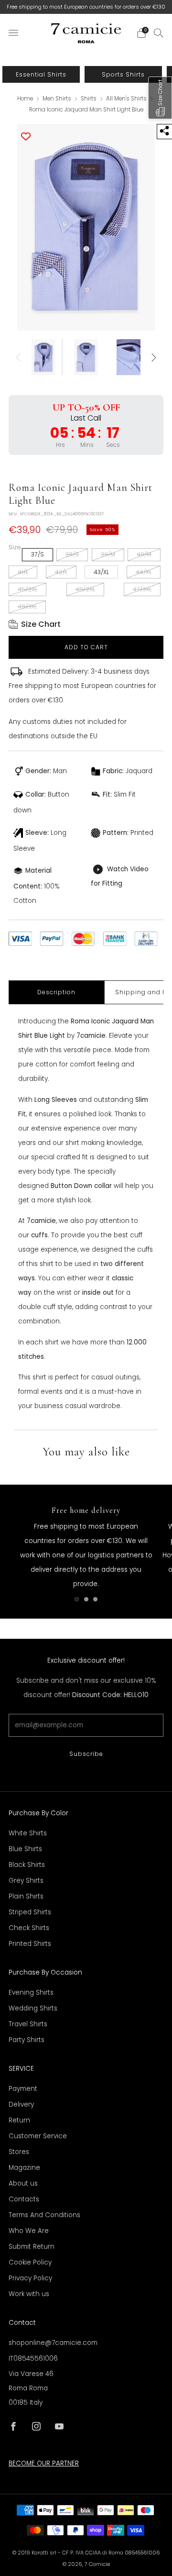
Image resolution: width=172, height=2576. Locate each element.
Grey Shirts (26, 1881)
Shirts (89, 99)
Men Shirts (58, 99)
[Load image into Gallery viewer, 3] (128, 357)
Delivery (21, 2104)
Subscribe (86, 1754)
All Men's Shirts (127, 99)
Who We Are (29, 2231)
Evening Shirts (31, 1993)
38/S (72, 554)
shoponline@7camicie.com (53, 2343)
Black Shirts (27, 1865)
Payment (23, 2089)
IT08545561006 (33, 2359)
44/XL (144, 572)
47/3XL (142, 589)
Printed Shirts (30, 1944)
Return (19, 2120)
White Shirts (28, 1833)
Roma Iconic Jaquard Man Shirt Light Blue (86, 110)
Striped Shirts (30, 1912)
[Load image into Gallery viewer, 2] (86, 357)
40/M (144, 554)
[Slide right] (152, 357)
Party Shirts (27, 2040)
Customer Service (38, 2136)
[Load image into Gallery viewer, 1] (44, 357)
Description (56, 992)
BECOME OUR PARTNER (44, 2463)
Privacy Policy (30, 2278)
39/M (108, 554)
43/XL (101, 572)
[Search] (159, 33)
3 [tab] (95, 1599)
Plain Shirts (26, 1896)
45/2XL (27, 589)
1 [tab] (77, 1599)
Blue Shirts (25, 1849)
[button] (160, 98)
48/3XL (27, 606)
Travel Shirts (28, 2024)
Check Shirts (29, 1928)
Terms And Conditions (44, 2215)
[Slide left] (20, 357)
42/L (61, 572)
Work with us (29, 2294)
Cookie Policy (30, 2262)
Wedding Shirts (33, 2008)
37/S (38, 554)
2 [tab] (86, 1599)
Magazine (24, 2168)
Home (25, 99)
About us (23, 2183)
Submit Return (32, 2247)
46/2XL (85, 589)
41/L (23, 572)
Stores (19, 2152)
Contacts (24, 2199)
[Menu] (13, 33)
